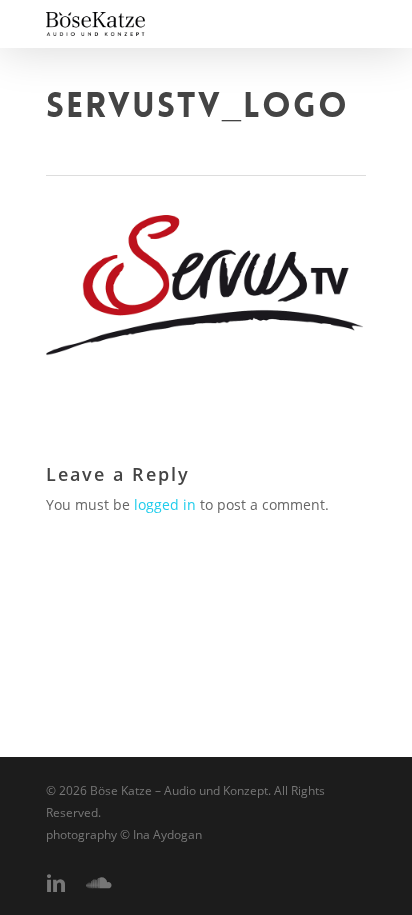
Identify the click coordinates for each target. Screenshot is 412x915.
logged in (165, 504)
